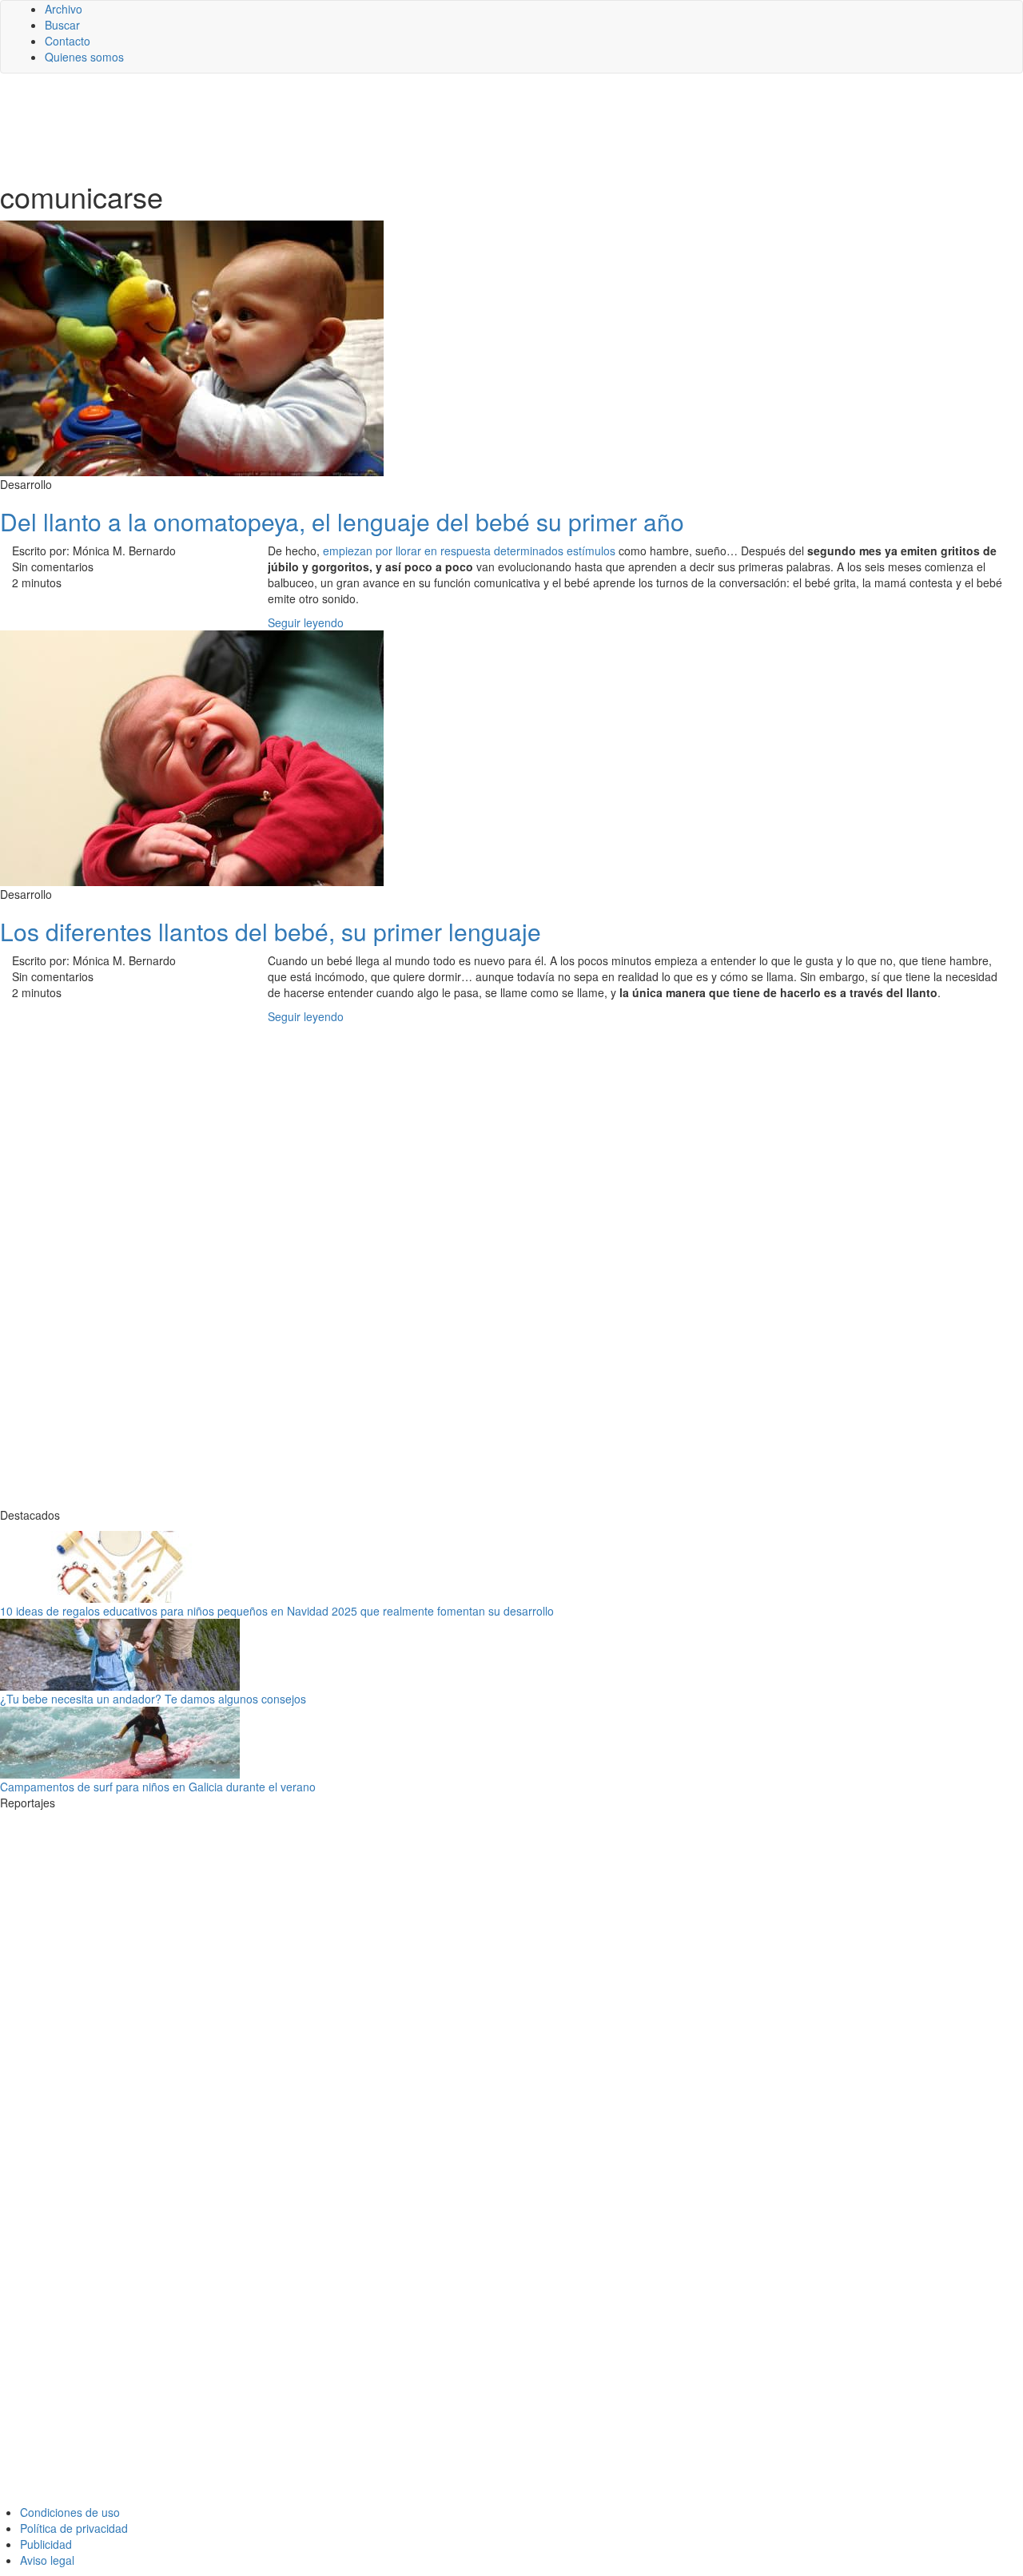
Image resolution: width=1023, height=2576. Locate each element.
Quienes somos (84, 57)
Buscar (62, 25)
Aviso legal (47, 2560)
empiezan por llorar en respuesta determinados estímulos (469, 551)
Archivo (64, 9)
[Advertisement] (392, 125)
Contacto (68, 41)
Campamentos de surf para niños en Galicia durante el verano (158, 1787)
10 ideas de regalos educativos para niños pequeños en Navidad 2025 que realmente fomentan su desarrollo (277, 1611)
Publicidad (46, 2544)
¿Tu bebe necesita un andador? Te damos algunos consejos (153, 1699)
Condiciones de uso (70, 2512)
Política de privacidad (74, 2528)
